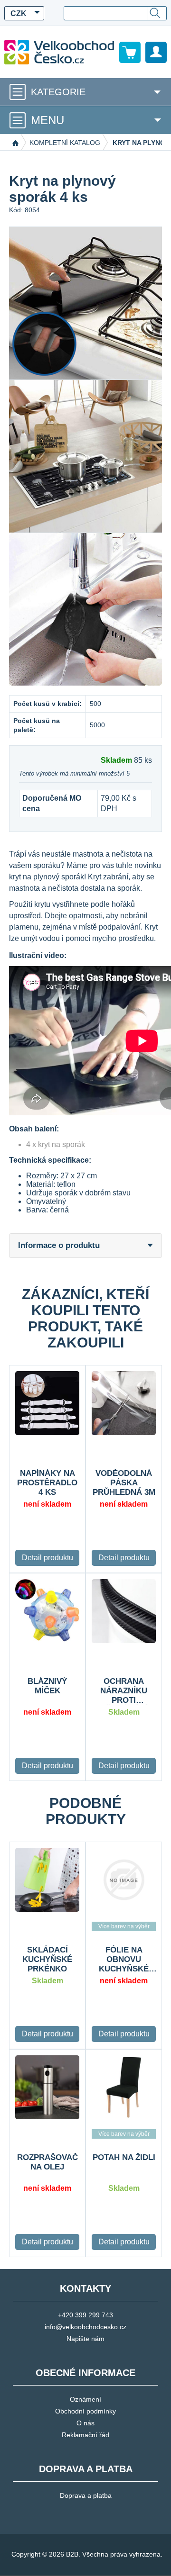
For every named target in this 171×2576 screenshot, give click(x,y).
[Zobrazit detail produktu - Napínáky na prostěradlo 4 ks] (47, 1403)
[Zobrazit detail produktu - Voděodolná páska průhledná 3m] (124, 1403)
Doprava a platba (86, 2495)
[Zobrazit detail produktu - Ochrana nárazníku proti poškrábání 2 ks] (124, 1611)
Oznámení (85, 2399)
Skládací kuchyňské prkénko (47, 1959)
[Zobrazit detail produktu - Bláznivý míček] (47, 1611)
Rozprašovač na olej (47, 2162)
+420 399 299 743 (85, 2315)
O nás (85, 2423)
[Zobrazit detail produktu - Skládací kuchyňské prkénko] (47, 1880)
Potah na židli (124, 2157)
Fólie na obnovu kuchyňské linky (124, 1960)
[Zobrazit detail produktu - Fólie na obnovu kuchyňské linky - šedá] (124, 1880)
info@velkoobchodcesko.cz (85, 2327)
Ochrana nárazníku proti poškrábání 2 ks (124, 1691)
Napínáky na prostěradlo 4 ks (47, 1483)
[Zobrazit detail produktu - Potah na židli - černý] (124, 2087)
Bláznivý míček (47, 1686)
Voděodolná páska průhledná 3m (124, 1483)
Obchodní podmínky (85, 2411)
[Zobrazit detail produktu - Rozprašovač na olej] (47, 2087)
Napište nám (85, 2339)
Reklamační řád (85, 2435)
